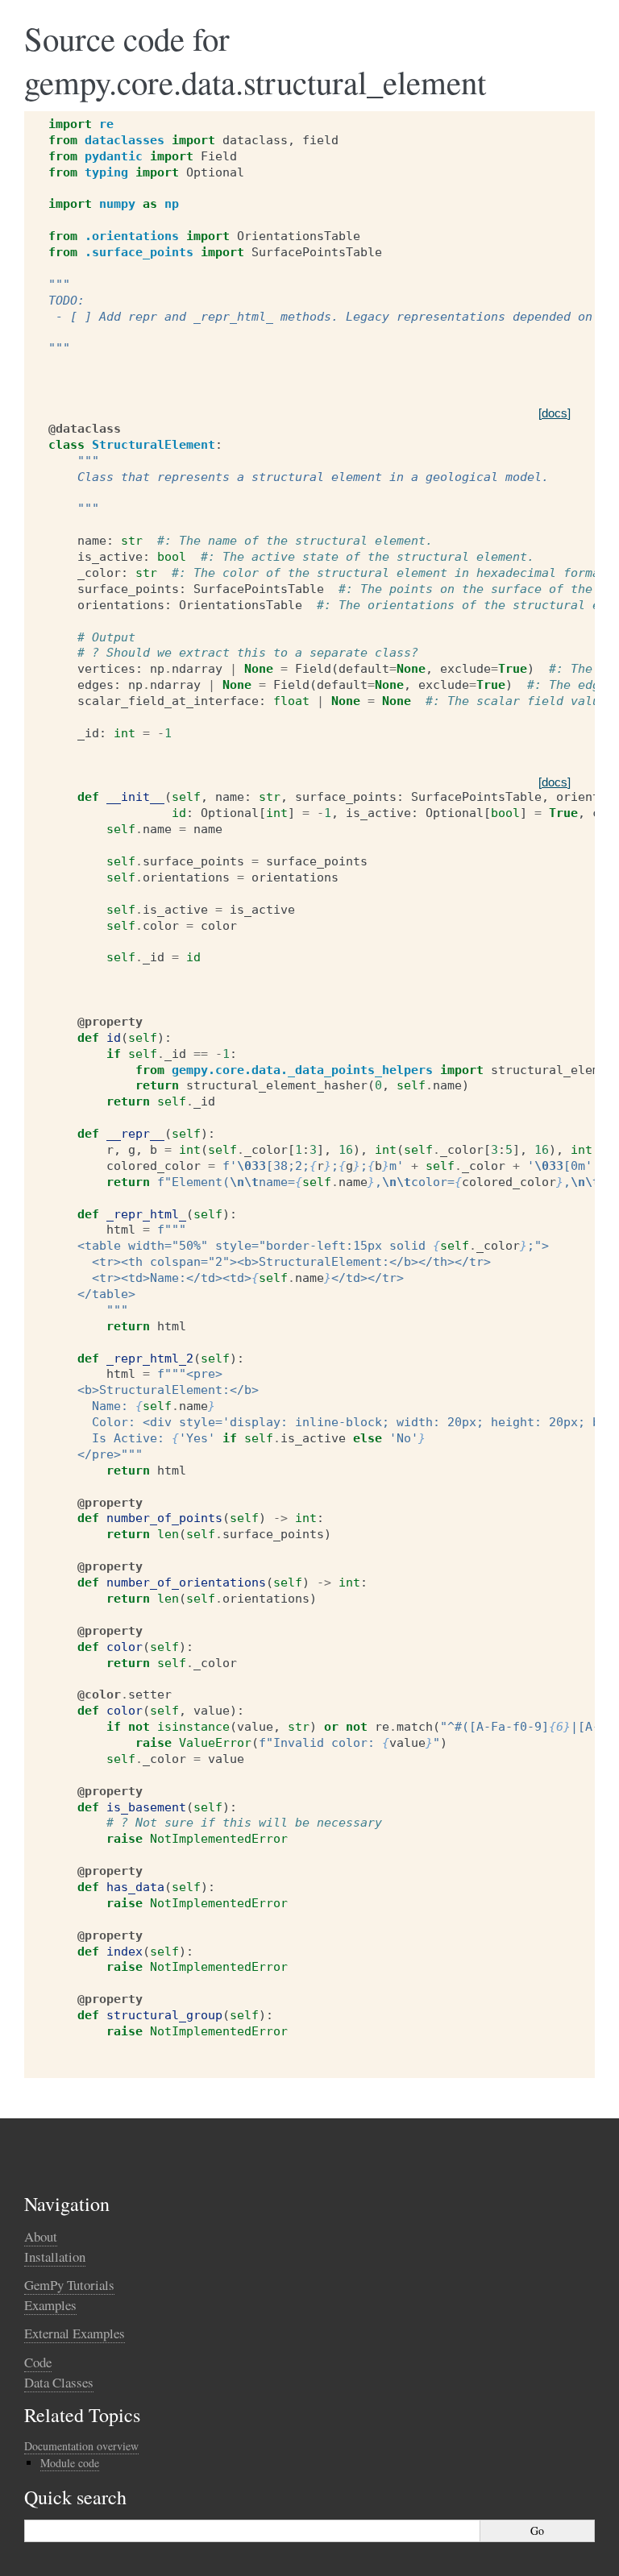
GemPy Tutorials (69, 2285)
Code (38, 2362)
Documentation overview (81, 2446)
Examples (50, 2305)
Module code (70, 2463)
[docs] (555, 413)
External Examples (75, 2333)
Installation (55, 2257)
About (41, 2236)
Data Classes (59, 2382)
